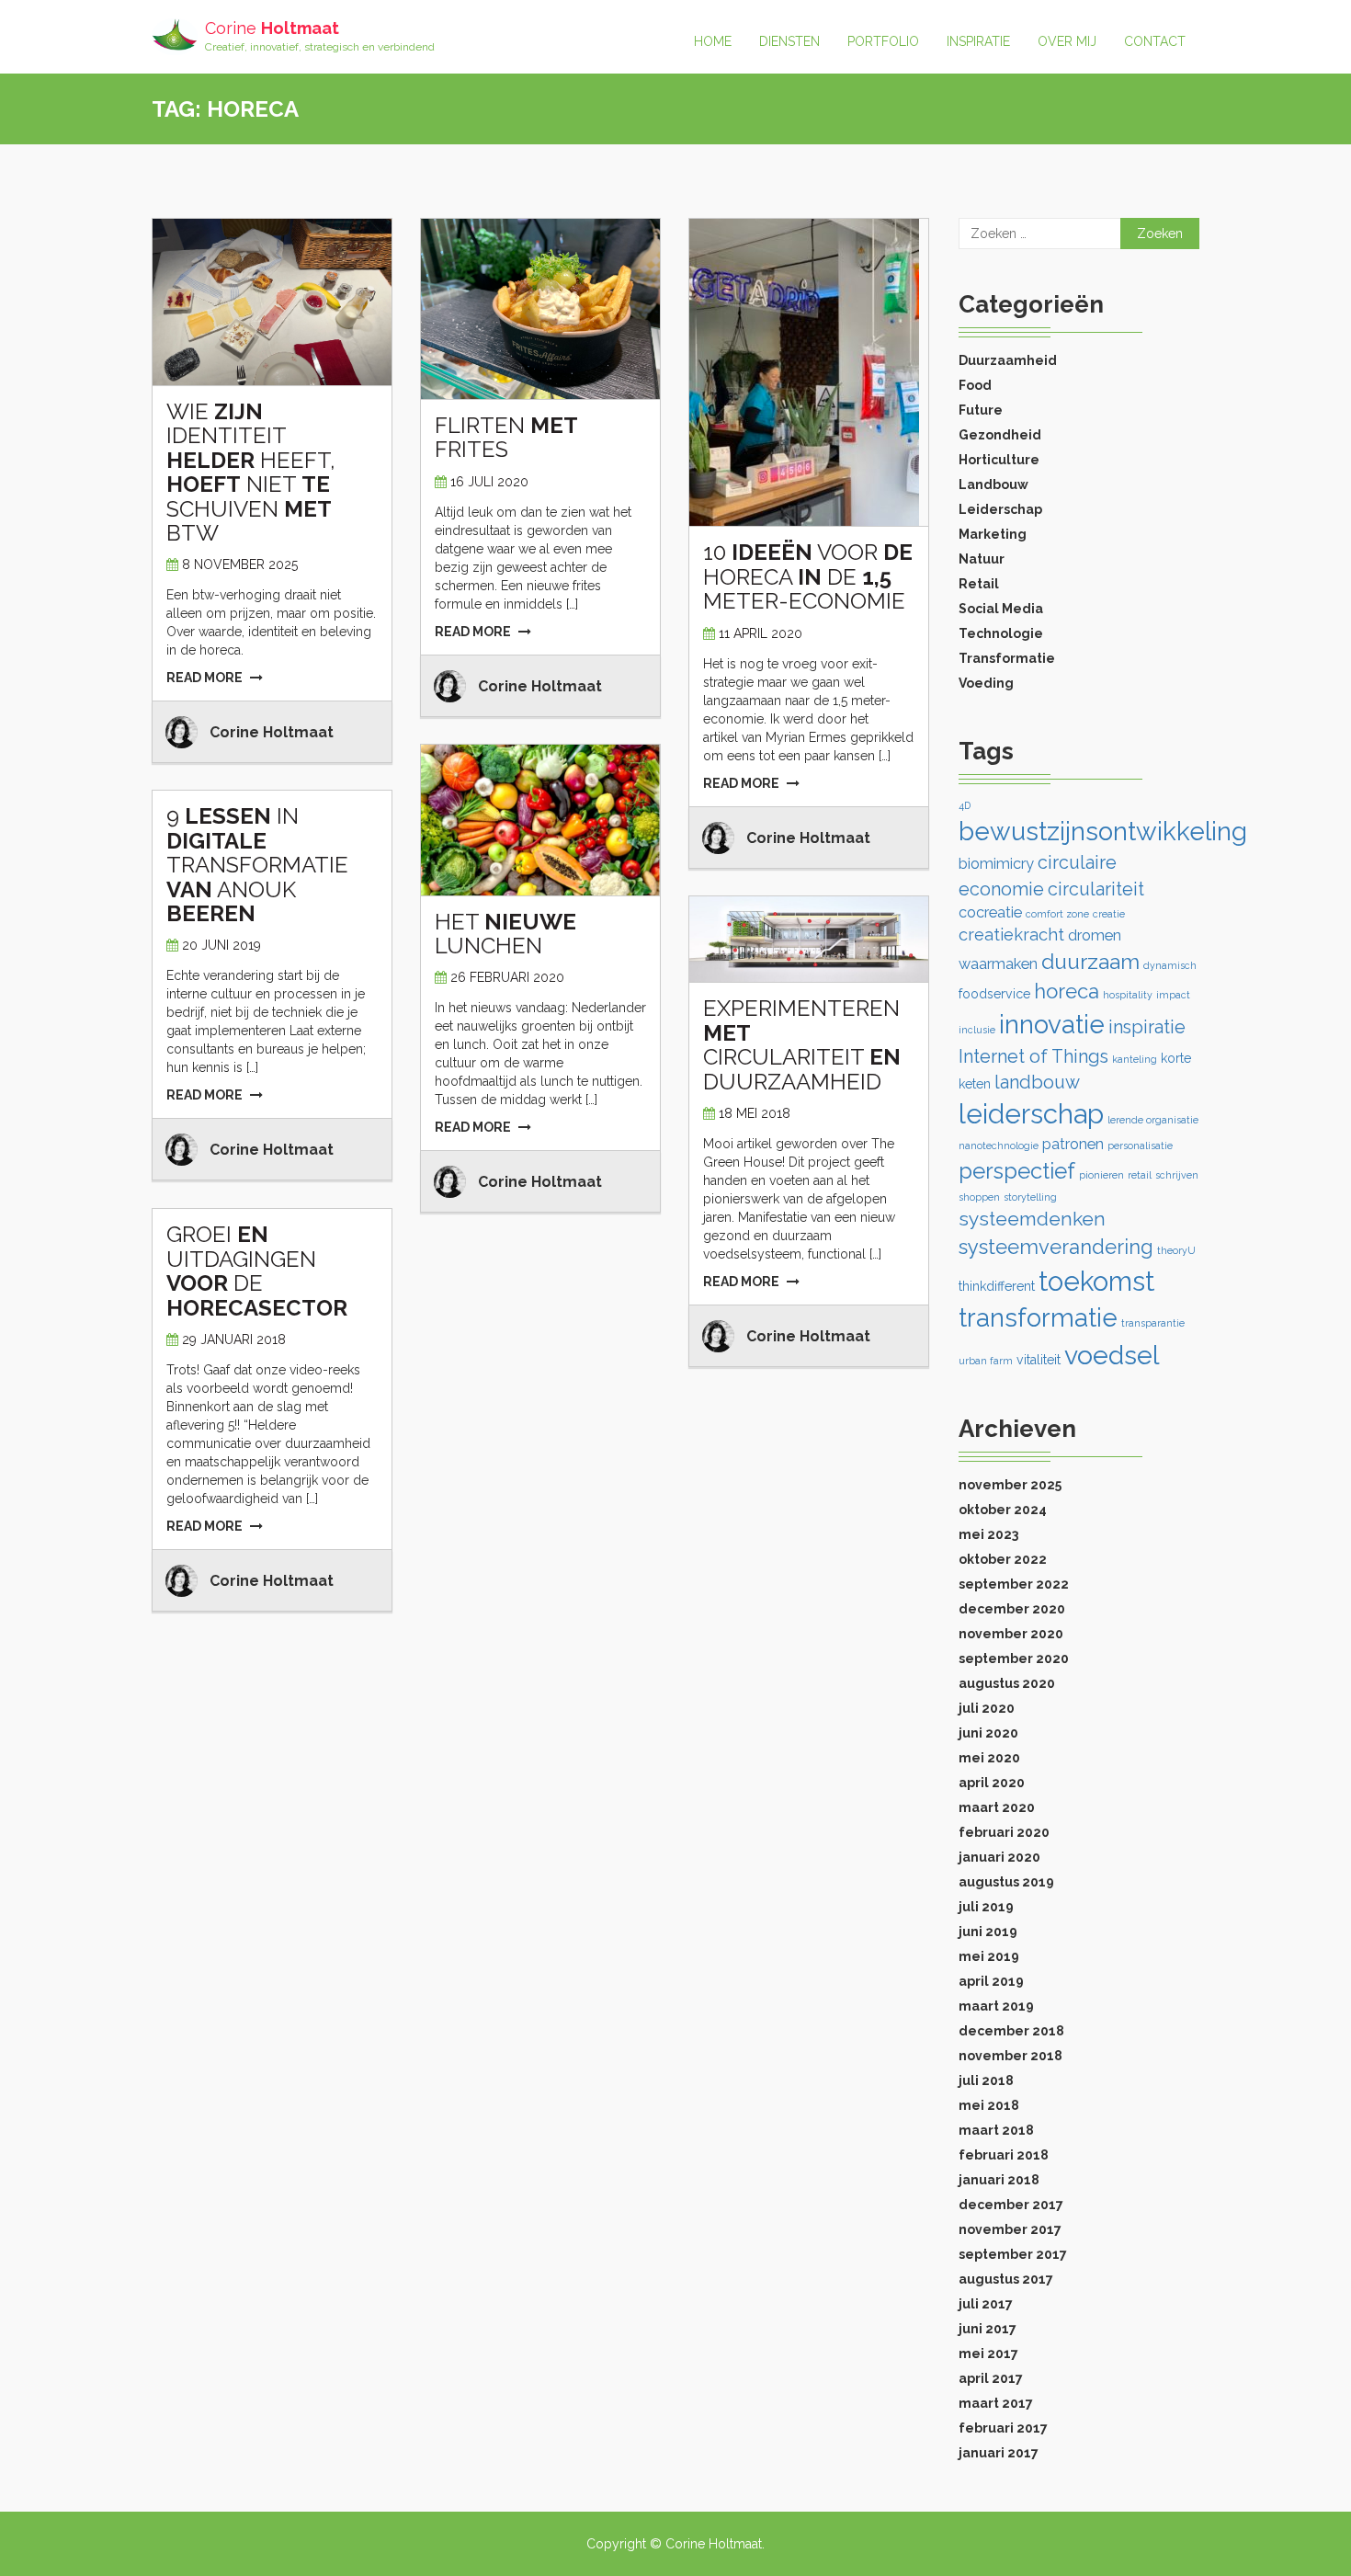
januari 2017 (999, 2453)
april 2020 (992, 1783)
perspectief (1017, 1171)
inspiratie (1147, 1027)
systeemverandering (1056, 1247)
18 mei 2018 (755, 1113)
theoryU (1176, 1250)
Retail (979, 584)
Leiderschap (1000, 509)
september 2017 (1013, 2254)
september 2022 (1014, 1584)
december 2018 (1011, 2031)
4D (965, 805)
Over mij (1067, 41)
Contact (1155, 41)
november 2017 (1010, 2229)
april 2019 (991, 1981)
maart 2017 (996, 2403)
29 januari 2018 (234, 1339)
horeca (1067, 991)
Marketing (993, 534)
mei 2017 (988, 2354)
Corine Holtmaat (272, 732)
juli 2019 (986, 1907)
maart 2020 (997, 1807)
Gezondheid (1000, 435)
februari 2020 (1004, 1832)
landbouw (1037, 1082)
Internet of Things (1033, 1056)
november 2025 (1010, 1485)
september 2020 (1014, 1658)
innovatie (1052, 1025)
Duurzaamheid (1008, 360)
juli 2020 (987, 1708)
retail (1140, 1175)
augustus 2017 (1006, 2279)
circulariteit (1096, 889)
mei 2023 (988, 1534)
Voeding (986, 683)
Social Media (1001, 609)
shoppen (979, 1197)
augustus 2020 (1007, 1683)
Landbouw (993, 484)
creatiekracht (1011, 935)
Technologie (1001, 633)
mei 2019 (989, 1956)
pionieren (1101, 1175)
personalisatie (1140, 1146)
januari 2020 (999, 1857)
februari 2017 (1003, 2428)
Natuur (982, 559)
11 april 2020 (761, 633)
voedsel (1112, 1355)
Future (981, 410)
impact (1173, 995)
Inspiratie (978, 41)
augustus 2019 (1006, 1882)
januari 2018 (999, 2180)
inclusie (977, 1030)
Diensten (789, 41)
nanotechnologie (999, 1146)
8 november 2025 (240, 564)
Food (975, 385)
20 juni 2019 (221, 945)
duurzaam (1090, 961)
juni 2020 (988, 1733)
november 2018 (1010, 2056)
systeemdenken (1032, 1219)
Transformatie (1007, 658)
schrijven (1177, 1175)
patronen (1073, 1144)
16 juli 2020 (489, 482)
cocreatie (990, 912)
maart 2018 (996, 2130)
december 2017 (1011, 2205)
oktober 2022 (1003, 1559)
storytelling (1030, 1197)
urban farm (986, 1361)
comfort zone (1057, 914)
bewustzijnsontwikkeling (1103, 832)
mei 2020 (989, 1758)
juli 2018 (986, 2080)
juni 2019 (988, 1932)
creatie (1109, 914)
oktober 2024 (1003, 1510)
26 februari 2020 (507, 977)
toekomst (1096, 1281)
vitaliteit (1039, 1360)
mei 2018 (989, 2105)
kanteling (1135, 1059)
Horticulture (999, 460)
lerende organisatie (1153, 1120)
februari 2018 (1004, 2155)
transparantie (1153, 1323)
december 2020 (1012, 1609)
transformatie (1038, 1317)
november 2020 (1011, 1634)
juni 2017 (988, 2329)
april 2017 (991, 2378)
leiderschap (1031, 1114)
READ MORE (204, 678)
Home (713, 41)
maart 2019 (996, 2006)
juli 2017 (986, 2304)
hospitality (1128, 995)
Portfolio (883, 41)
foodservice (994, 994)
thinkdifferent (997, 1286)
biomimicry (996, 864)
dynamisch (1170, 965)
